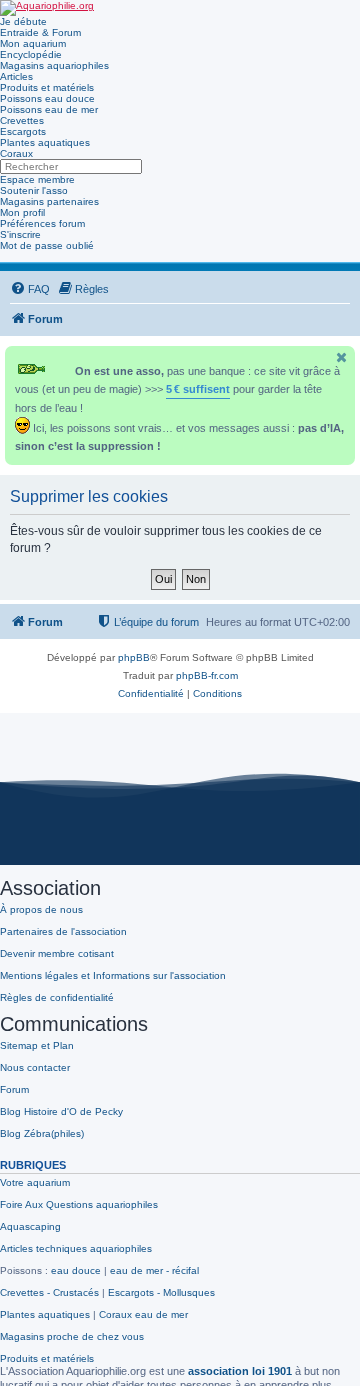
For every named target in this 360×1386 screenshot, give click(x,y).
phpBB (134, 657)
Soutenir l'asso (34, 190)
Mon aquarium (33, 43)
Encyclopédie (31, 54)
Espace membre (37, 179)
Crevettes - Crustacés (49, 1292)
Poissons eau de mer (49, 109)
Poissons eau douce (47, 98)
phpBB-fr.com (207, 675)
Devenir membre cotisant (57, 953)
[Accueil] (47, 8)
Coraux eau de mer (143, 1314)
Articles (16, 76)
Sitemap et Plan (37, 1045)
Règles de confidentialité (57, 997)
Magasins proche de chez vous (72, 1336)
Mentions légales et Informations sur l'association (113, 975)
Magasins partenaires (49, 201)
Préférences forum (42, 223)
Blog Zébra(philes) (42, 1133)
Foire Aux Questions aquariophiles (79, 1204)
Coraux (16, 153)
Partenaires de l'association (63, 931)
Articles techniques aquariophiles (76, 1248)
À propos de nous (41, 909)
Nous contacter (35, 1067)
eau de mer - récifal (154, 1270)
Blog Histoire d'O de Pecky (61, 1111)
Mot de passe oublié (47, 245)
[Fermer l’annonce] (342, 357)
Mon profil (22, 212)
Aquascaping (30, 1226)
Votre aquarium (35, 1182)
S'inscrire (20, 234)
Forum (14, 1089)
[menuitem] (30, 289)
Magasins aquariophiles (54, 65)
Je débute (23, 21)
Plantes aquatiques (45, 142)
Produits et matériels (47, 87)
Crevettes (22, 120)
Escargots (23, 131)
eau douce (76, 1270)
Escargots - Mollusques (161, 1292)
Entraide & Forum (40, 32)
